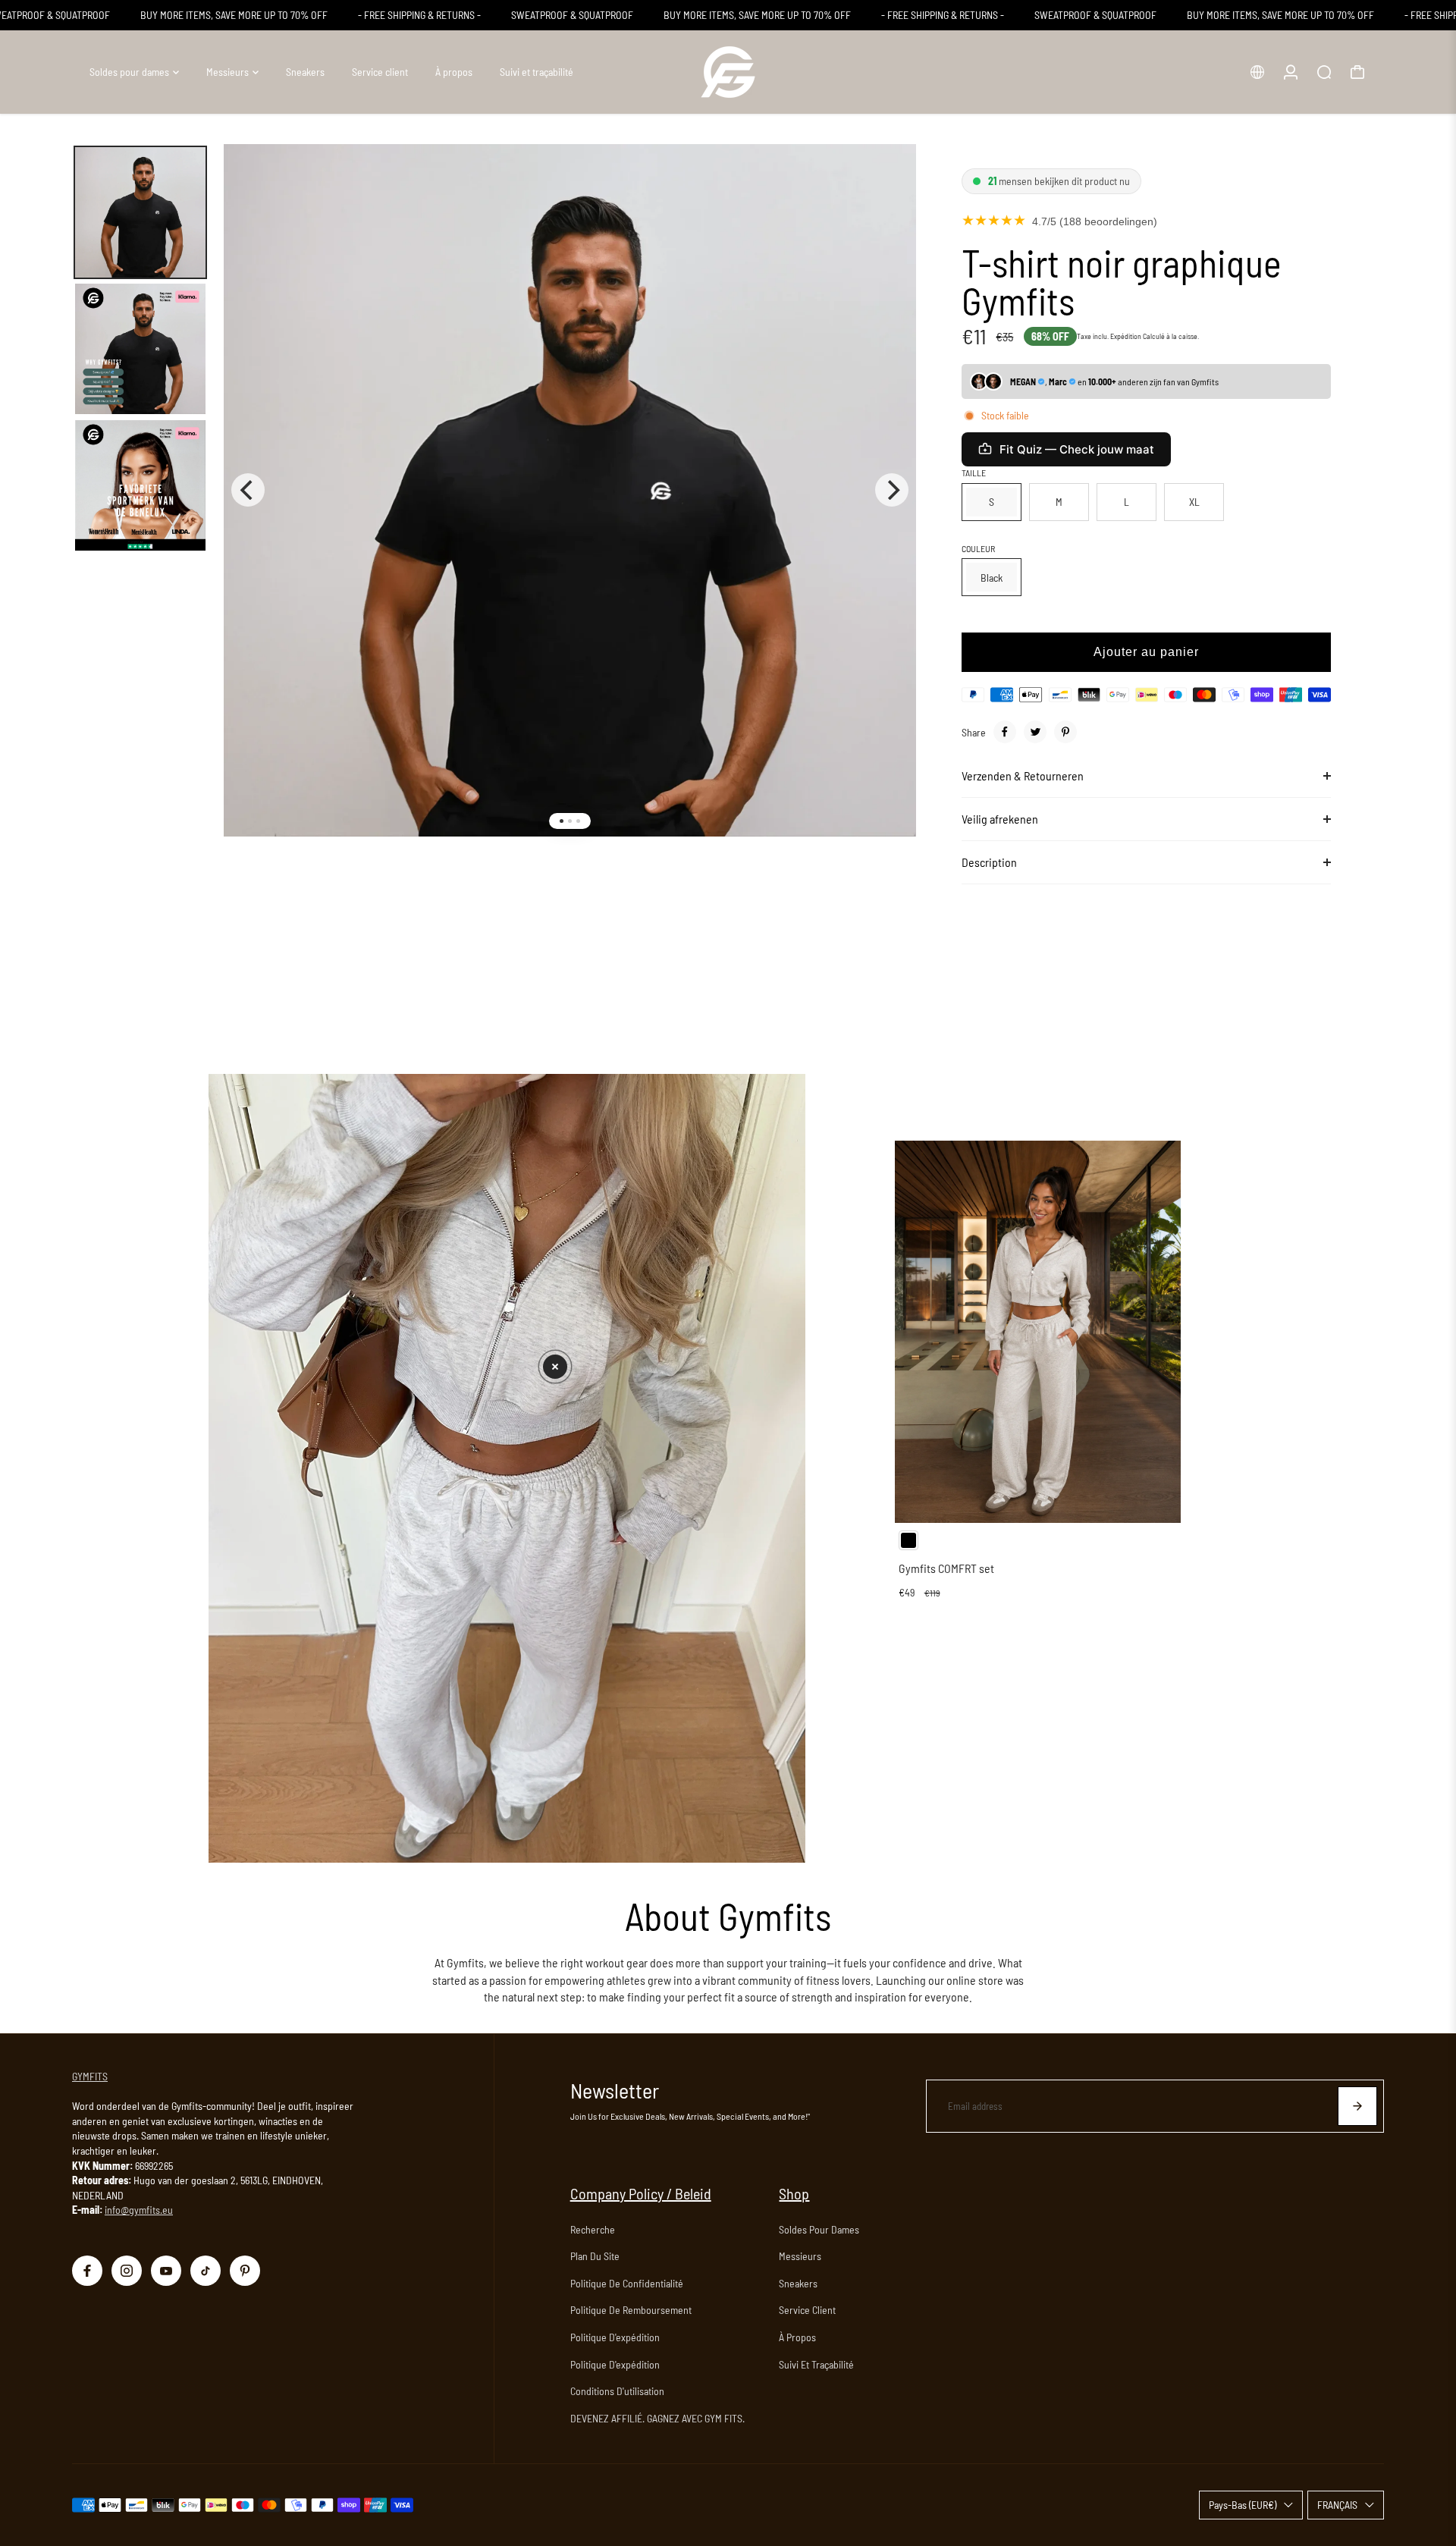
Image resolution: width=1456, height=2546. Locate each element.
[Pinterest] (1065, 732)
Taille (974, 472)
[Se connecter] (1291, 72)
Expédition (1126, 336)
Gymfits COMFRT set (946, 1568)
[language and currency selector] (1257, 72)
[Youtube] (166, 2271)
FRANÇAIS (1337, 2505)
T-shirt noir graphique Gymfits (1122, 281)
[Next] (892, 490)
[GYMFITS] (728, 72)
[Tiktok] (206, 2271)
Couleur (978, 548)
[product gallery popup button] (888, 184)
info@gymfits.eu (139, 2210)
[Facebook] (1005, 732)
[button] (555, 1367)
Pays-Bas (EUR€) (1243, 2505)
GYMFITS (90, 2076)
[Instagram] (127, 2271)
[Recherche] (1324, 72)
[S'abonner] (1357, 2106)
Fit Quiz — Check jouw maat (1077, 449)
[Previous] (248, 490)
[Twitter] (1035, 732)
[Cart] (1357, 72)
